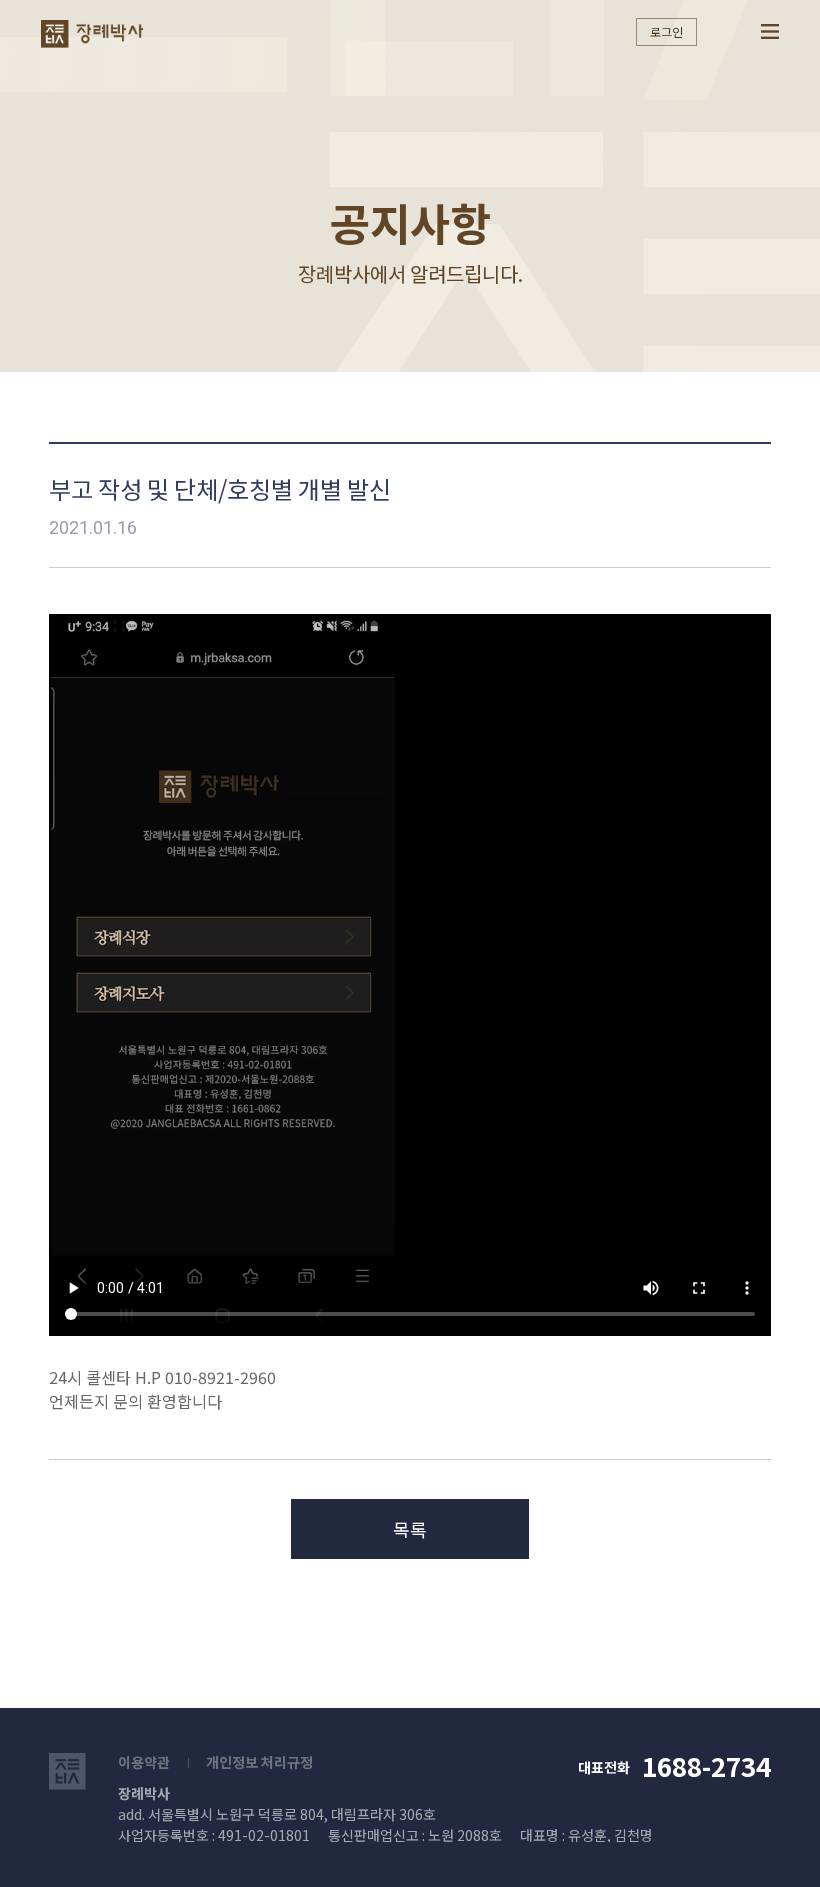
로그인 (666, 31)
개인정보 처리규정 (259, 1762)
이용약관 (144, 1762)
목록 (410, 1529)
